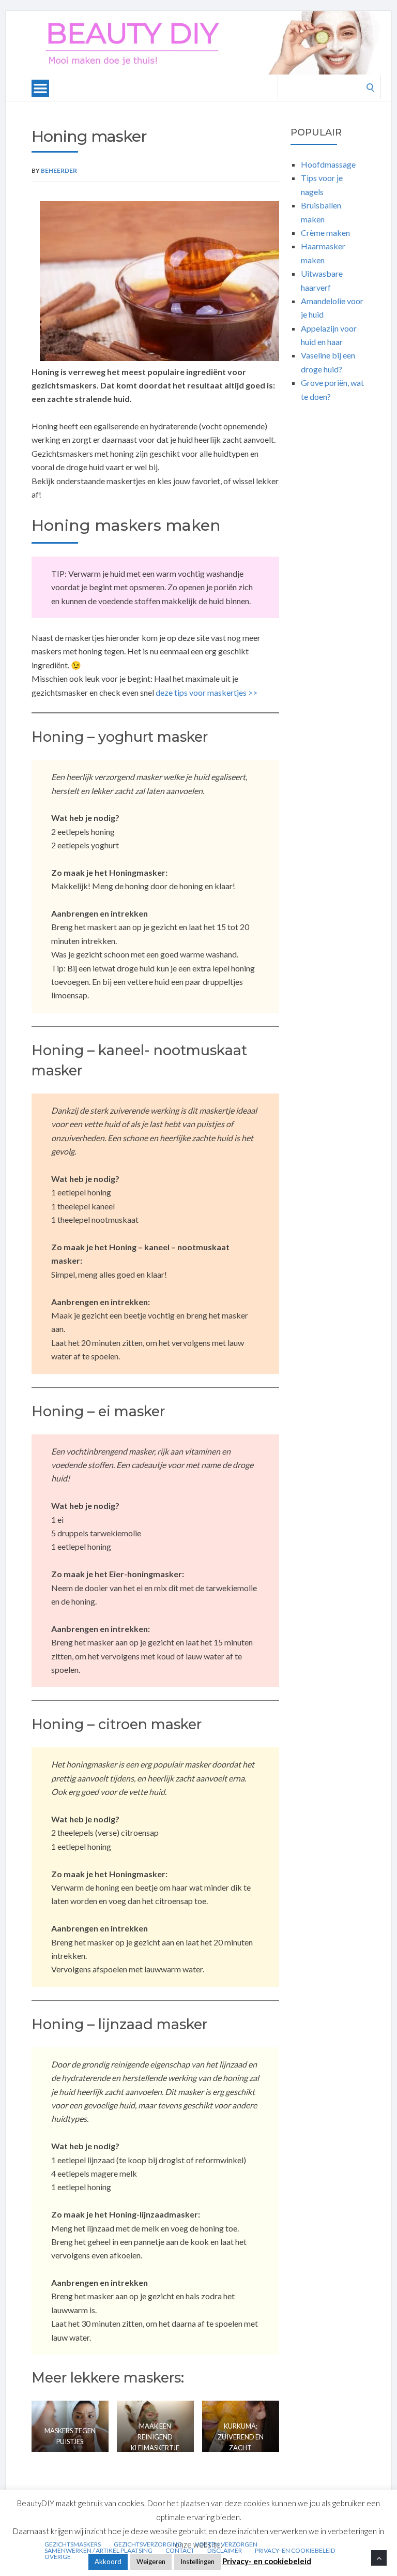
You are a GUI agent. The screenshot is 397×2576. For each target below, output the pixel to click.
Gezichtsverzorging (148, 2544)
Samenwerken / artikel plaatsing (98, 2551)
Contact (180, 2551)
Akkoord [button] (108, 2562)
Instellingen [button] (197, 2562)
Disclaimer (225, 2551)
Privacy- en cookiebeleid (295, 2551)
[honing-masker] (159, 281)
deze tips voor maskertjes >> (207, 692)
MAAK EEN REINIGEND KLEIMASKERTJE (155, 2437)
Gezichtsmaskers (73, 2544)
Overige (58, 2557)
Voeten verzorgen (226, 2544)
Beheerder (59, 170)
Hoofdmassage (328, 164)
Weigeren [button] (151, 2562)
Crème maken (325, 233)
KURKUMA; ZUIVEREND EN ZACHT (241, 2437)
